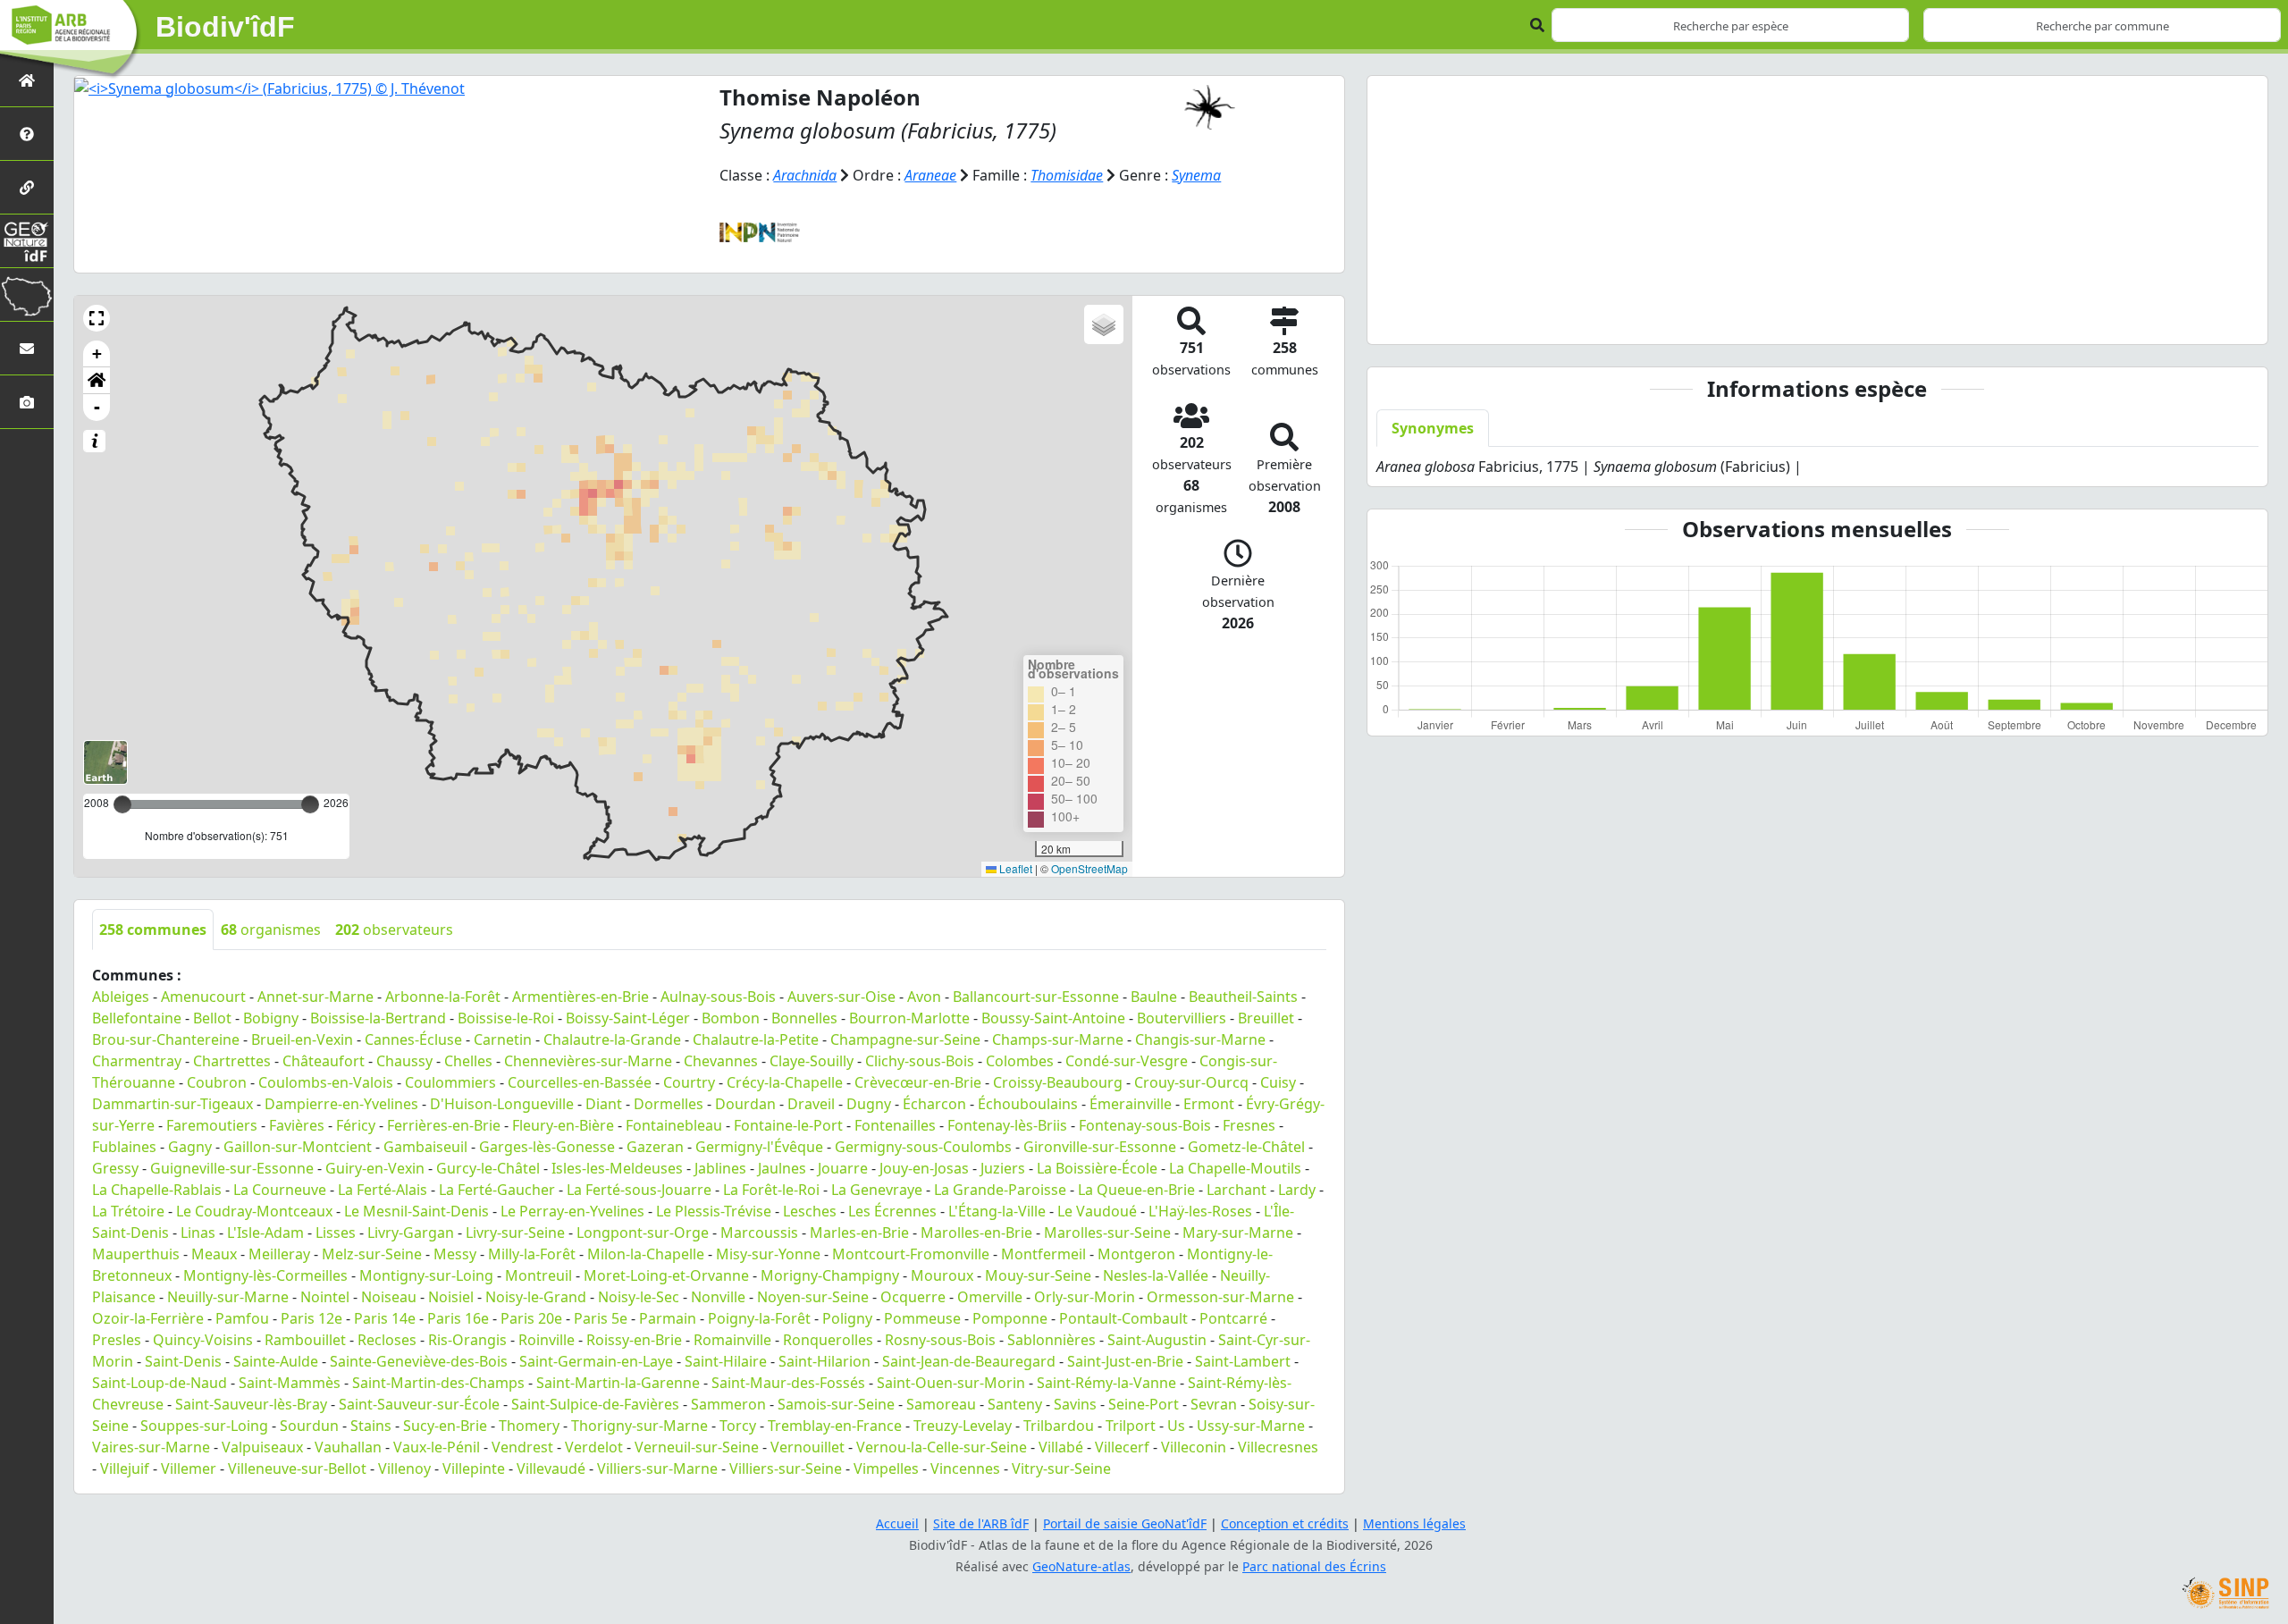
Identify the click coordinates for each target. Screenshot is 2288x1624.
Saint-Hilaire (726, 1361)
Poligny (847, 1318)
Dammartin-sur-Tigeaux (172, 1104)
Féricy (356, 1125)
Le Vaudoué (1097, 1211)
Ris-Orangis (467, 1340)
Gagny (190, 1147)
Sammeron (728, 1404)
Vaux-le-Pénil (437, 1447)
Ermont (1209, 1104)
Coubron (217, 1082)
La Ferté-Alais (383, 1190)
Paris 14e (385, 1318)
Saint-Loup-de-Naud (160, 1383)
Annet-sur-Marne (315, 997)
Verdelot (594, 1447)
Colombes (1020, 1061)
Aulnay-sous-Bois (718, 997)
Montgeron (1136, 1254)
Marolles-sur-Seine (1107, 1233)
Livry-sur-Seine (515, 1233)
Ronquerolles (828, 1340)
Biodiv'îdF (225, 27)
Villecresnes (1278, 1447)
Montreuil (538, 1275)
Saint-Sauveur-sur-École (419, 1404)
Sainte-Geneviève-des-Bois (419, 1361)
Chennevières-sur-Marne (588, 1061)
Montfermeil (1043, 1254)
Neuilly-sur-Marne (228, 1297)
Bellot (212, 1018)
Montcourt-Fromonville (911, 1254)
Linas (198, 1233)
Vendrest (522, 1447)
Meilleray (279, 1254)
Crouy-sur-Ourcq (1191, 1082)
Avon (924, 997)
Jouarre (843, 1168)
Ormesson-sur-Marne (1220, 1297)
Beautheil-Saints (1243, 997)
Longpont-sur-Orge (643, 1233)
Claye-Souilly (812, 1061)
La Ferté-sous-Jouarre (639, 1190)
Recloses (387, 1340)
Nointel (325, 1297)
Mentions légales (1414, 1523)
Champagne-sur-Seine (905, 1039)
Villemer (189, 1468)
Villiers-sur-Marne (657, 1468)
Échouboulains (1028, 1104)
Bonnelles (804, 1018)
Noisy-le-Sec (639, 1297)
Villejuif (125, 1468)
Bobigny (271, 1018)
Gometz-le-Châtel (1246, 1147)
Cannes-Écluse (413, 1039)
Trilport (1131, 1426)
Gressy (115, 1168)
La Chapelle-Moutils (1235, 1168)
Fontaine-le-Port (788, 1125)
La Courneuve (280, 1190)
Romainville (732, 1340)
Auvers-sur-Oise (841, 997)
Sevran (1214, 1404)
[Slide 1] (1769, 320)
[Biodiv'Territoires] (27, 295)
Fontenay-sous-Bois (1145, 1125)
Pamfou (242, 1318)
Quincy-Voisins (203, 1340)
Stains (371, 1426)
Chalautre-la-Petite (756, 1039)
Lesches (810, 1211)
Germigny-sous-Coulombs (923, 1147)
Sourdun (309, 1426)
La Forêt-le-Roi (771, 1190)
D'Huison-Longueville (502, 1104)
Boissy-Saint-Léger (628, 1018)
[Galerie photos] (27, 402)
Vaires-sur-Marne (151, 1447)
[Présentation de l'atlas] (27, 134)
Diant (604, 1104)
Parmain (668, 1318)
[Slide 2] (1801, 320)
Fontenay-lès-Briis (1007, 1125)
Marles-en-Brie (859, 1233)
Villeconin (1194, 1447)
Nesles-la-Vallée (1156, 1275)
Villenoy (404, 1468)
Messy (455, 1254)
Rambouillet (305, 1340)
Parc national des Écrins (1314, 1566)
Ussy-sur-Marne (1251, 1426)
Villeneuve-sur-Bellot (297, 1468)
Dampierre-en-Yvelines (341, 1104)
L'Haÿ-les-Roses (1200, 1211)
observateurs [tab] (394, 930)
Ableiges (121, 997)
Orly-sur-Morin (1085, 1297)
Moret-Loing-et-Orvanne (666, 1275)
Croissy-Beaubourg (1058, 1082)
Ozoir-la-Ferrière (148, 1318)
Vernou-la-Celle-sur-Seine (942, 1447)
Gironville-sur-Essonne (1100, 1147)
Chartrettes (232, 1061)
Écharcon (934, 1104)
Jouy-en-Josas (924, 1168)
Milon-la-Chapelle (646, 1254)
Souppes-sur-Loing (204, 1426)
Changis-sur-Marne (1200, 1039)
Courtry (689, 1082)
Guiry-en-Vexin (375, 1168)
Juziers (1003, 1168)
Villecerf (1122, 1447)
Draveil (811, 1104)
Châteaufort (324, 1061)
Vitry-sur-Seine (1061, 1468)
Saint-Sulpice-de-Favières (595, 1404)
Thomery (529, 1426)
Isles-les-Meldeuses (617, 1168)
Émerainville (1131, 1104)
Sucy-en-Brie (445, 1426)
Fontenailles (895, 1125)
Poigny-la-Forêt (759, 1318)
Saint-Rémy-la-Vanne (1106, 1383)
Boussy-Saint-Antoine (1053, 1018)
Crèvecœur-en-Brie (918, 1082)
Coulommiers (450, 1082)
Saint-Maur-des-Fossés (788, 1383)
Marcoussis (759, 1233)
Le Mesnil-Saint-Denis (416, 1211)
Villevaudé (551, 1468)
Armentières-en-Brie (580, 997)
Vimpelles (886, 1468)
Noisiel (451, 1297)
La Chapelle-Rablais (157, 1190)
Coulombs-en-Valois (326, 1082)
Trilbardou (1059, 1426)
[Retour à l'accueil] (27, 80)
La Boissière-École (1097, 1168)
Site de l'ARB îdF (981, 1523)
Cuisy (1278, 1082)
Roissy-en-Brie (634, 1340)
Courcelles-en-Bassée (580, 1082)
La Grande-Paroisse (1000, 1190)
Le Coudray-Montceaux (254, 1211)
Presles (117, 1340)
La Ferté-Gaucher (497, 1190)
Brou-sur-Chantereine (166, 1039)
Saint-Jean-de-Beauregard (969, 1361)
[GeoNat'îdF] (27, 241)
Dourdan (745, 1104)
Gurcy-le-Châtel (488, 1168)
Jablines (720, 1168)
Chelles (468, 1061)
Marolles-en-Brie (976, 1233)
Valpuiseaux (262, 1447)
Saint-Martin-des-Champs (438, 1383)
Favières (297, 1125)
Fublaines (124, 1147)
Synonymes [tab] (1433, 428)
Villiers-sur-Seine (786, 1468)
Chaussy (404, 1061)
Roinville (547, 1340)
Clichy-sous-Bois (920, 1061)
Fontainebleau (674, 1125)
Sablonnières (1051, 1340)
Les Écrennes (892, 1211)
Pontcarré (1233, 1318)
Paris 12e (311, 1318)
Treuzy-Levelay (963, 1426)
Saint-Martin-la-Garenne (618, 1383)
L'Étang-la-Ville (997, 1211)
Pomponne (1010, 1318)
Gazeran (655, 1147)
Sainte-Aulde (276, 1361)
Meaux (214, 1254)
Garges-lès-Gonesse (547, 1147)
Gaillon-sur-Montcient (298, 1147)
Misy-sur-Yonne (768, 1254)
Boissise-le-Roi (506, 1018)
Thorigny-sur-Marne (639, 1426)
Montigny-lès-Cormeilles (265, 1275)
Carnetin (503, 1039)
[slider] (310, 804)
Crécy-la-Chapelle (785, 1082)
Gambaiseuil (425, 1147)
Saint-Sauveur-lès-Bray (251, 1404)
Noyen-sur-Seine (813, 1297)
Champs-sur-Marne (1058, 1039)
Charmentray (137, 1061)
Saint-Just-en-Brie (1125, 1361)
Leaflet (1014, 868)
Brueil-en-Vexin (302, 1039)
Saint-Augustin (1157, 1340)
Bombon (731, 1018)
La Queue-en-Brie (1136, 1190)
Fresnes (1249, 1125)
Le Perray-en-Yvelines (572, 1211)
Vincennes (965, 1468)
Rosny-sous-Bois (940, 1340)
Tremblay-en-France (835, 1426)
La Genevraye (877, 1190)
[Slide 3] (1833, 320)
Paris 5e (601, 1318)
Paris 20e (531, 1318)
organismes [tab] (271, 930)
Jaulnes (782, 1168)
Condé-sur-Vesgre (1127, 1061)
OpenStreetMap (1089, 868)
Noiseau (389, 1297)
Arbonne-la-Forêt (443, 997)
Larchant (1237, 1190)
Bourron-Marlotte (909, 1018)
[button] (97, 318)
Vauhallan (348, 1447)
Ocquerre (913, 1297)
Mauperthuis (136, 1254)
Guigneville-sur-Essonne (232, 1168)
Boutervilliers (1182, 1018)
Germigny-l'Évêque (759, 1147)
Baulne (1154, 997)
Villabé (1061, 1447)
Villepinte (474, 1468)
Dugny (869, 1104)
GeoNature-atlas (1081, 1566)
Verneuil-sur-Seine (697, 1447)
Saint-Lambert (1243, 1361)
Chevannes (721, 1061)
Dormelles (669, 1104)
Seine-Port (1144, 1404)
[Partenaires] (27, 187)
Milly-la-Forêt (532, 1254)
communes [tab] (153, 930)
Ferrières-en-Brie (444, 1125)
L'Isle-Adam (265, 1233)
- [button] (97, 407)
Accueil (897, 1523)
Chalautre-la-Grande (612, 1039)
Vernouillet (808, 1447)
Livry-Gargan (411, 1233)
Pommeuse (922, 1318)
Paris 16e (458, 1318)
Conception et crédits (1285, 1523)
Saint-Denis (183, 1361)
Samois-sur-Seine (836, 1404)
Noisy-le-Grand (536, 1297)
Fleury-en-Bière (563, 1125)
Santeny (1015, 1404)
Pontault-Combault (1123, 1318)
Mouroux (942, 1275)
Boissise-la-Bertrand (378, 1018)
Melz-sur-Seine (372, 1254)
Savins (1075, 1404)
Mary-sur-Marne (1238, 1233)
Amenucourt (203, 997)
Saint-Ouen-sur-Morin (951, 1383)
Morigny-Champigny (830, 1275)
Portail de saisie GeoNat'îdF (1125, 1523)
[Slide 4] (1865, 320)
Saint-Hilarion (824, 1361)
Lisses (336, 1233)
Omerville (990, 1297)
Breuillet (1266, 1018)
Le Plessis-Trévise (714, 1211)
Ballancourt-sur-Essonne (1036, 997)
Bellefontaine (137, 1018)
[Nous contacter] (27, 348)
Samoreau (941, 1404)
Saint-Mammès (290, 1383)
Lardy (1297, 1190)
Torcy (738, 1426)
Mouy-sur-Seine (1038, 1275)
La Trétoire (128, 1211)
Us (1176, 1426)
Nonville (718, 1297)
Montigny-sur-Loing (426, 1275)
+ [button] (97, 353)
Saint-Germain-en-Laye (596, 1361)
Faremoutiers (212, 1125)
